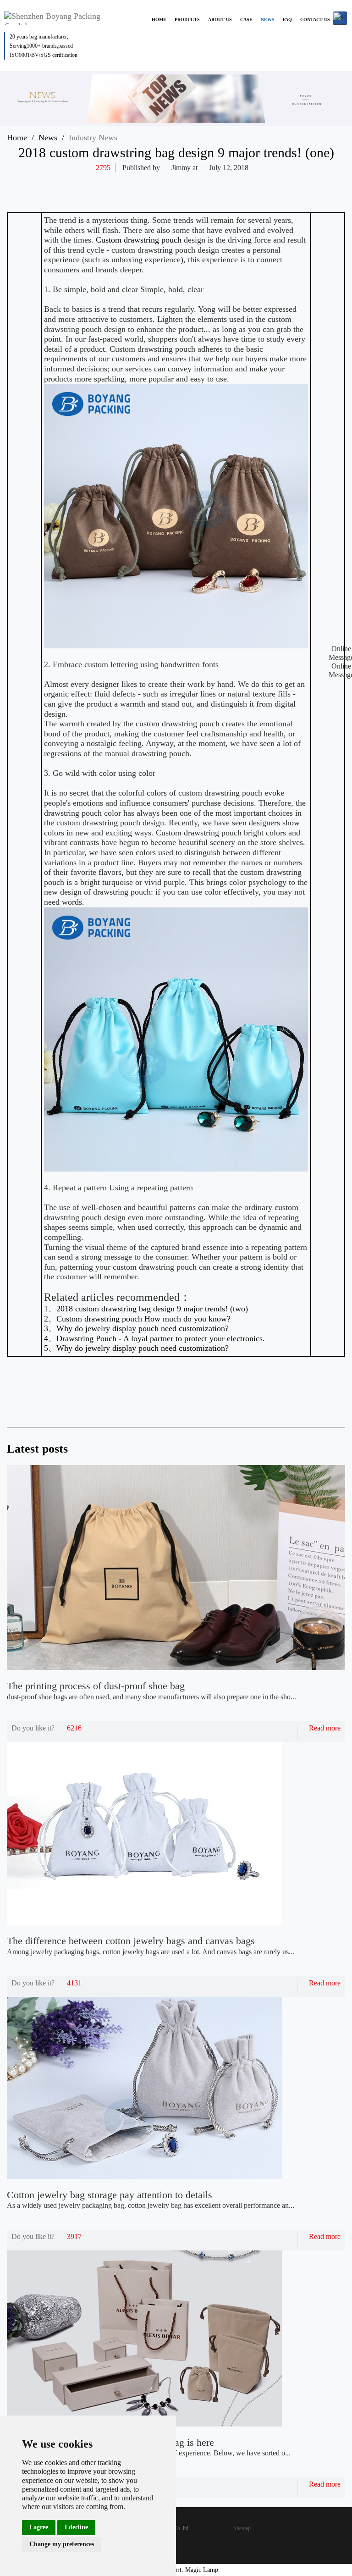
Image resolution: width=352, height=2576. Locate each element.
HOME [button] (159, 19)
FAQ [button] (287, 19)
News (48, 138)
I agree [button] (39, 2527)
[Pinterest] (294, 182)
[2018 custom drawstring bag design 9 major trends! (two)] (303, 1394)
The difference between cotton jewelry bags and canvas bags (131, 1941)
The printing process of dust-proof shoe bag (96, 1686)
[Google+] (312, 182)
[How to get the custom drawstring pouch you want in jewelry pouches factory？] (329, 1394)
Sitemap (242, 2528)
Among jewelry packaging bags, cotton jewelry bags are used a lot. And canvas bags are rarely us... (151, 1952)
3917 (74, 2236)
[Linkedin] (276, 182)
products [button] (187, 19)
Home (17, 138)
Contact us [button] (315, 19)
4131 (74, 1983)
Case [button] (246, 19)
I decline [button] (76, 2527)
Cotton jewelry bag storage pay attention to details (110, 2195)
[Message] (330, 182)
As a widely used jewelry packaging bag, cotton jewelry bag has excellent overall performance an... (151, 2205)
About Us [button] (220, 19)
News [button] (268, 19)
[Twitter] (258, 182)
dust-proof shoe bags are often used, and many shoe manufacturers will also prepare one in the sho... (151, 1697)
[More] (223, 182)
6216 (74, 1728)
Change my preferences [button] (62, 2544)
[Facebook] (241, 182)
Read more (325, 1728)
